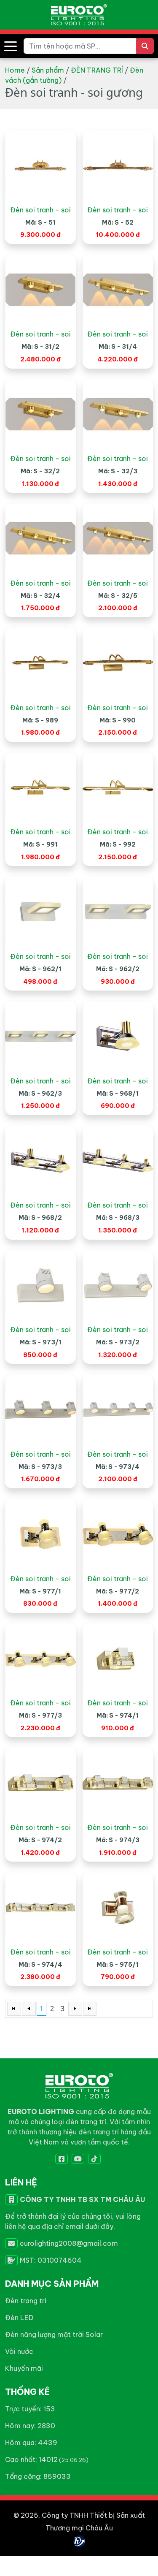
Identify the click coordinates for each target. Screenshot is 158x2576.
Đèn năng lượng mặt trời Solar (54, 2334)
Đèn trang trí (26, 2301)
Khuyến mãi (24, 2368)
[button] (11, 46)
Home (15, 70)
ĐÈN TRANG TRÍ (97, 70)
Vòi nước (19, 2351)
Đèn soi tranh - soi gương (40, 210)
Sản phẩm (48, 70)
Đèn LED (19, 2318)
